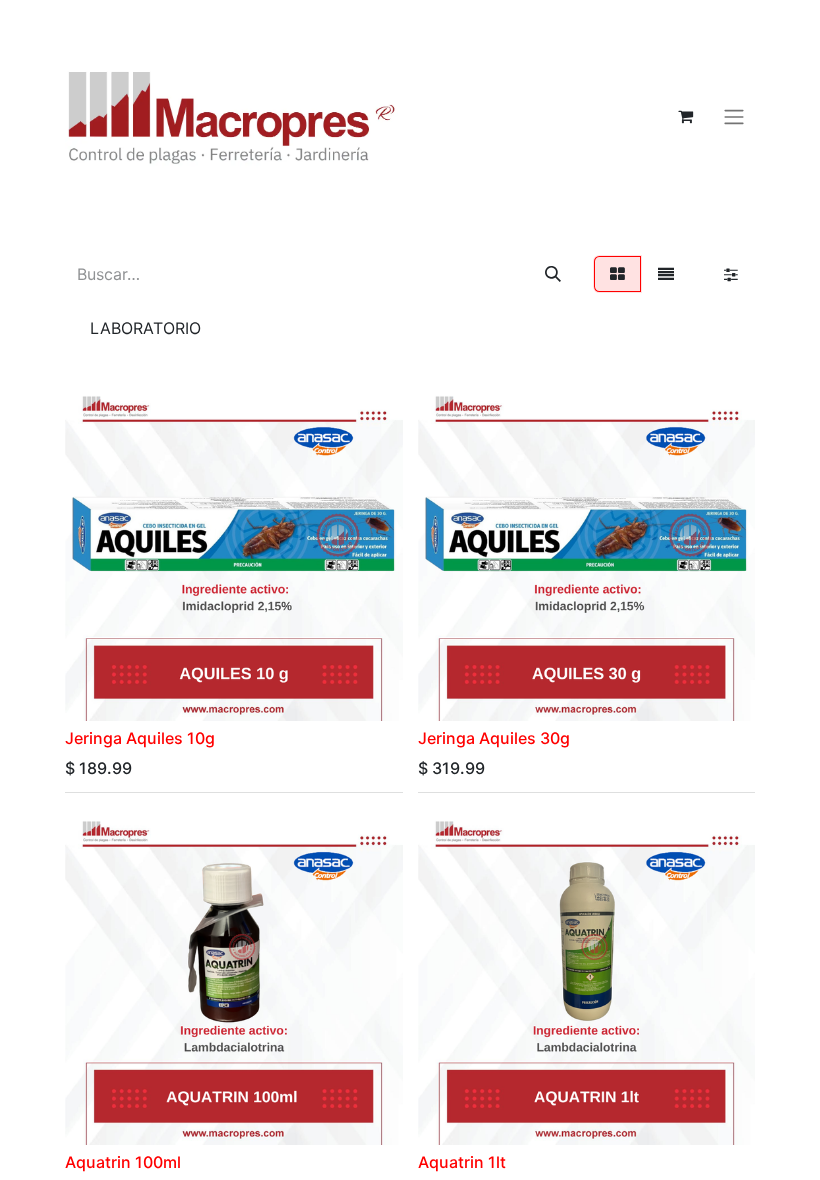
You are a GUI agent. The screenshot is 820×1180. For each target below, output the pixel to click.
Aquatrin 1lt (462, 1162)
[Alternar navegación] (734, 116)
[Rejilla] (617, 274)
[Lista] (666, 274)
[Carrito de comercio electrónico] (685, 116)
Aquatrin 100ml (123, 1162)
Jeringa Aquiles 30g (494, 738)
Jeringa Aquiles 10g (140, 738)
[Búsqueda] (553, 274)
